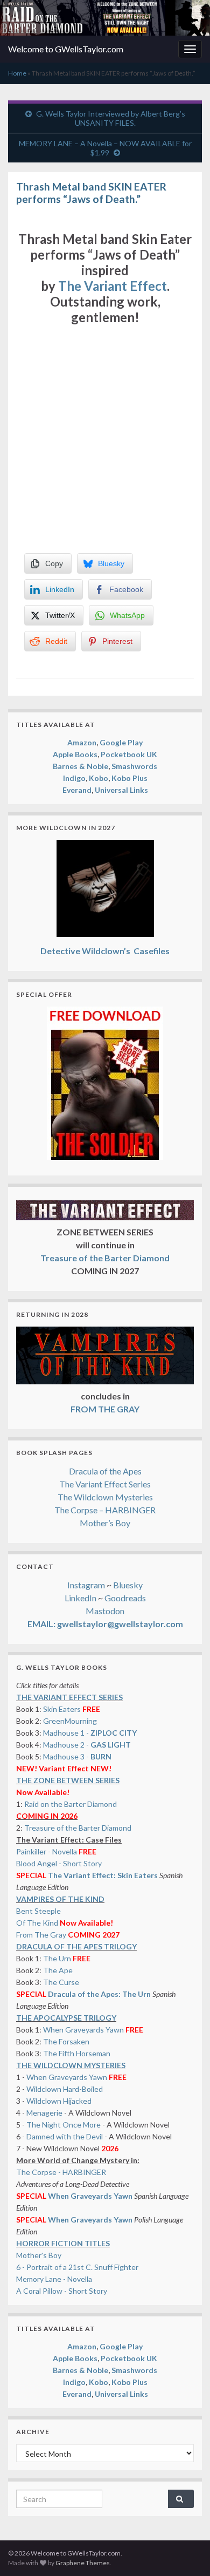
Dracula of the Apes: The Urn (99, 1994)
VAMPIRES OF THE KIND (60, 1899)
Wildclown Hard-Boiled (65, 2089)
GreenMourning (70, 1721)
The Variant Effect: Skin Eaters (103, 1875)
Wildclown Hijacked (59, 2101)
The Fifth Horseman (77, 2053)
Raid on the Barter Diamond (71, 1804)
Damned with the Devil (65, 2136)
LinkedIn (80, 1598)
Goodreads (125, 1598)
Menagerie (44, 2113)
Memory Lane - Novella (54, 2279)
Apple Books (75, 754)
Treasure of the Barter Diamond (78, 1828)
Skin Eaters (62, 1709)
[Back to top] (186, 2552)
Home (17, 73)
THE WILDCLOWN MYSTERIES (71, 2065)
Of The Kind (37, 1923)
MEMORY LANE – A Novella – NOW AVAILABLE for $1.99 (105, 148)
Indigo (74, 778)
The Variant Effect (113, 286)
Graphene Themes (83, 2563)
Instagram (86, 1585)
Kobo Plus (129, 778)
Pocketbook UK (129, 754)
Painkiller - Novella (47, 1851)
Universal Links (121, 790)
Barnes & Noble (80, 766)
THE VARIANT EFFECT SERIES (69, 1697)
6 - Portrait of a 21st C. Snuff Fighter (77, 2267)
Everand (77, 790)
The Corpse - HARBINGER (61, 2172)
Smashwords (134, 766)
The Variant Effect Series (105, 1484)
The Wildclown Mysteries (105, 1497)
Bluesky (128, 1585)
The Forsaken (66, 2041)
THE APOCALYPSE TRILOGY (66, 2018)
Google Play (121, 742)
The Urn (58, 1958)
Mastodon (105, 1611)
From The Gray (41, 1935)
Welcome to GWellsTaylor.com (66, 49)
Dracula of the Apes (105, 1471)
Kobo (99, 778)
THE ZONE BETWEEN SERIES (68, 1780)
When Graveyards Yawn (84, 2030)
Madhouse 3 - (77, 1756)
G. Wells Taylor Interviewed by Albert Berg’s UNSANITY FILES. (111, 118)
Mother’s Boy (105, 1523)
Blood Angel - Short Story (59, 1863)
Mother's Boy (39, 2255)
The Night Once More (64, 2125)
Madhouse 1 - (90, 1733)
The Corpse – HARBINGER (105, 1510)
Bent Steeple (38, 1911)
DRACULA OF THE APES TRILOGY (76, 1946)
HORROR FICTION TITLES (63, 2243)
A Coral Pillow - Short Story (62, 2291)
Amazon (82, 742)
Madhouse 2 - (87, 1745)
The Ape (58, 1970)
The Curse (61, 1982)
